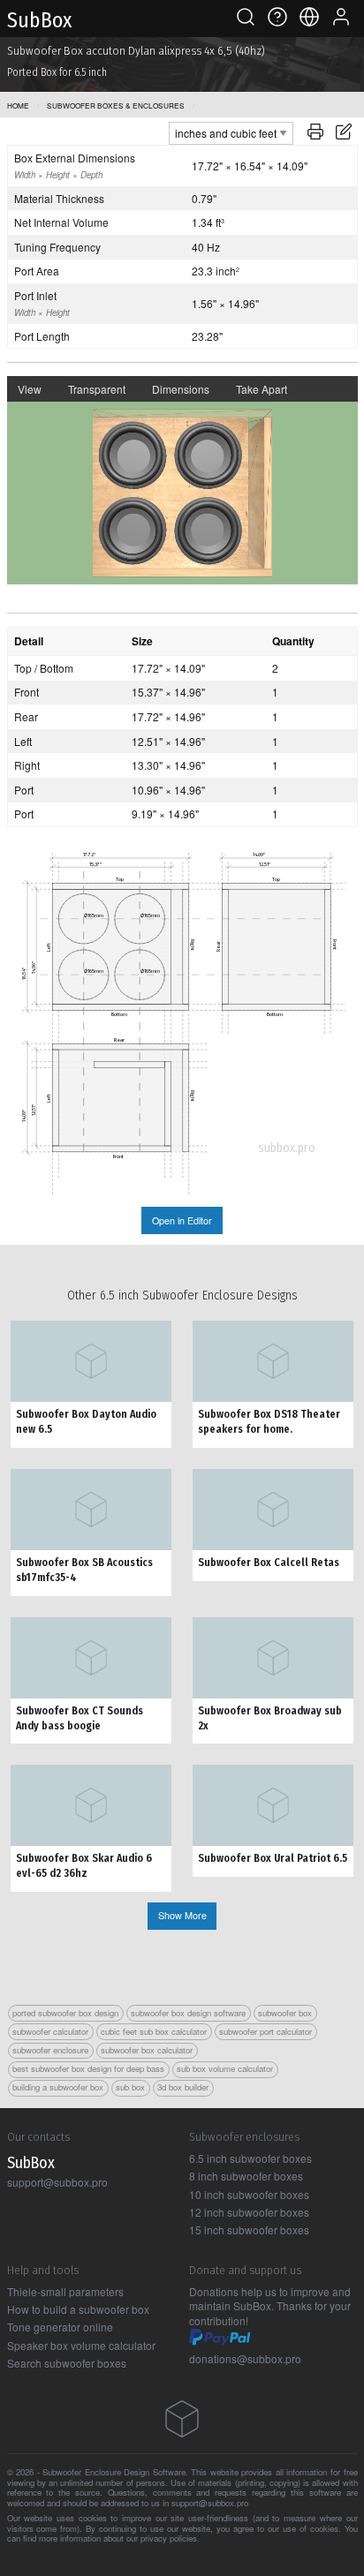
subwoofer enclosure (50, 2050)
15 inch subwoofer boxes (249, 2230)
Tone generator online (60, 2327)
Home (18, 105)
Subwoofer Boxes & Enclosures (116, 105)
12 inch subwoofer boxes (249, 2212)
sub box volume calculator (225, 2068)
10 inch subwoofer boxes (249, 2194)
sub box (130, 2087)
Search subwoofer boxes (67, 2363)
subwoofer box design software (188, 2013)
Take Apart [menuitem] (262, 389)
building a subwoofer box (58, 2087)
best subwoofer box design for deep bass (88, 2068)
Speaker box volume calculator (81, 2345)
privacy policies (169, 2538)
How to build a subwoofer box (78, 2309)
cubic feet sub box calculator (154, 2031)
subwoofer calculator (50, 2031)
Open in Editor (182, 1220)
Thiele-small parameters (65, 2291)
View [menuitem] (30, 389)
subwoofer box (285, 2013)
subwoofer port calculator (265, 2031)
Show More (182, 1915)
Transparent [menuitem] (97, 389)
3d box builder (183, 2087)
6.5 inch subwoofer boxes (250, 2158)
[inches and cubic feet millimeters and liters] (231, 131)
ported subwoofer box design (65, 2013)
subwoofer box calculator (147, 2050)
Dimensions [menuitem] (181, 389)
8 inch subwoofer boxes (246, 2176)
